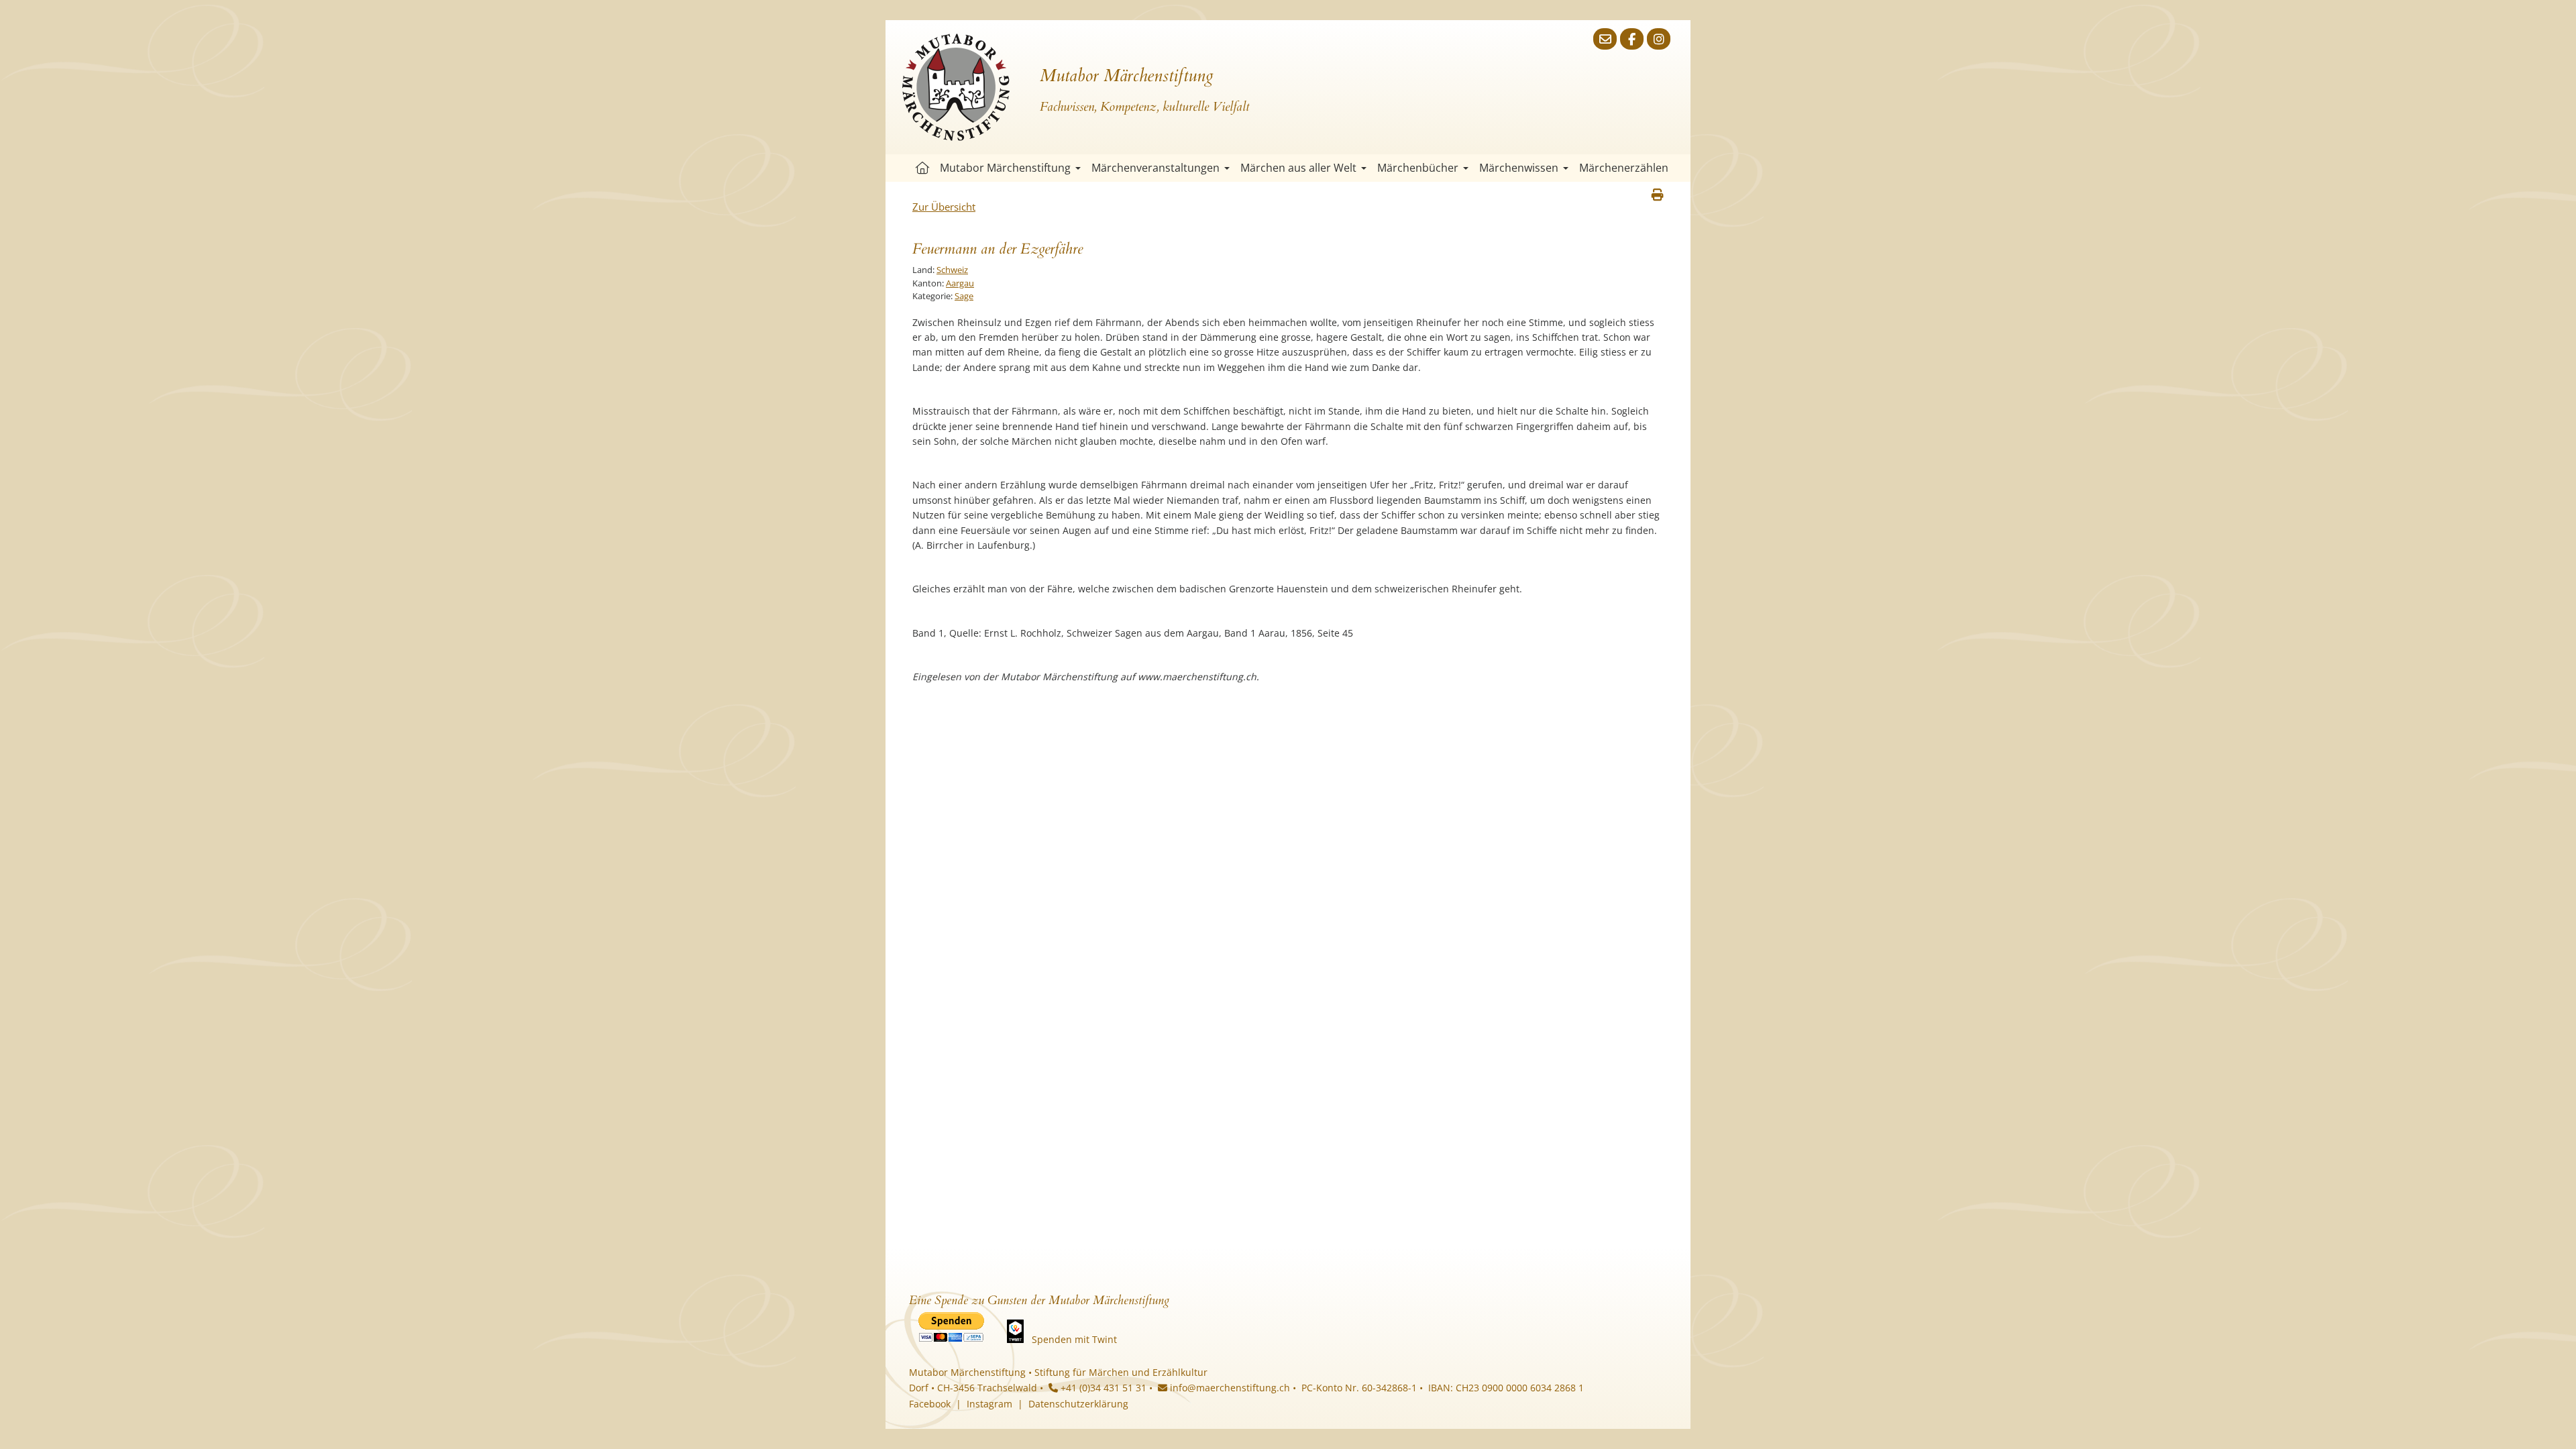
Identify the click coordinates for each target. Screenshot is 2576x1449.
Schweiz (952, 270)
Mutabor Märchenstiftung (1005, 168)
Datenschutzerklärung (1078, 1404)
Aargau (960, 283)
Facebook (930, 1404)
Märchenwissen (1519, 168)
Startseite (922, 168)
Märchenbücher (1418, 168)
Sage (964, 296)
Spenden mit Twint (1074, 1339)
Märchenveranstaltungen (1156, 168)
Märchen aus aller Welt (1298, 168)
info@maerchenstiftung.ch (1229, 1388)
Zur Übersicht (944, 207)
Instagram (989, 1404)
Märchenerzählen (1624, 168)
